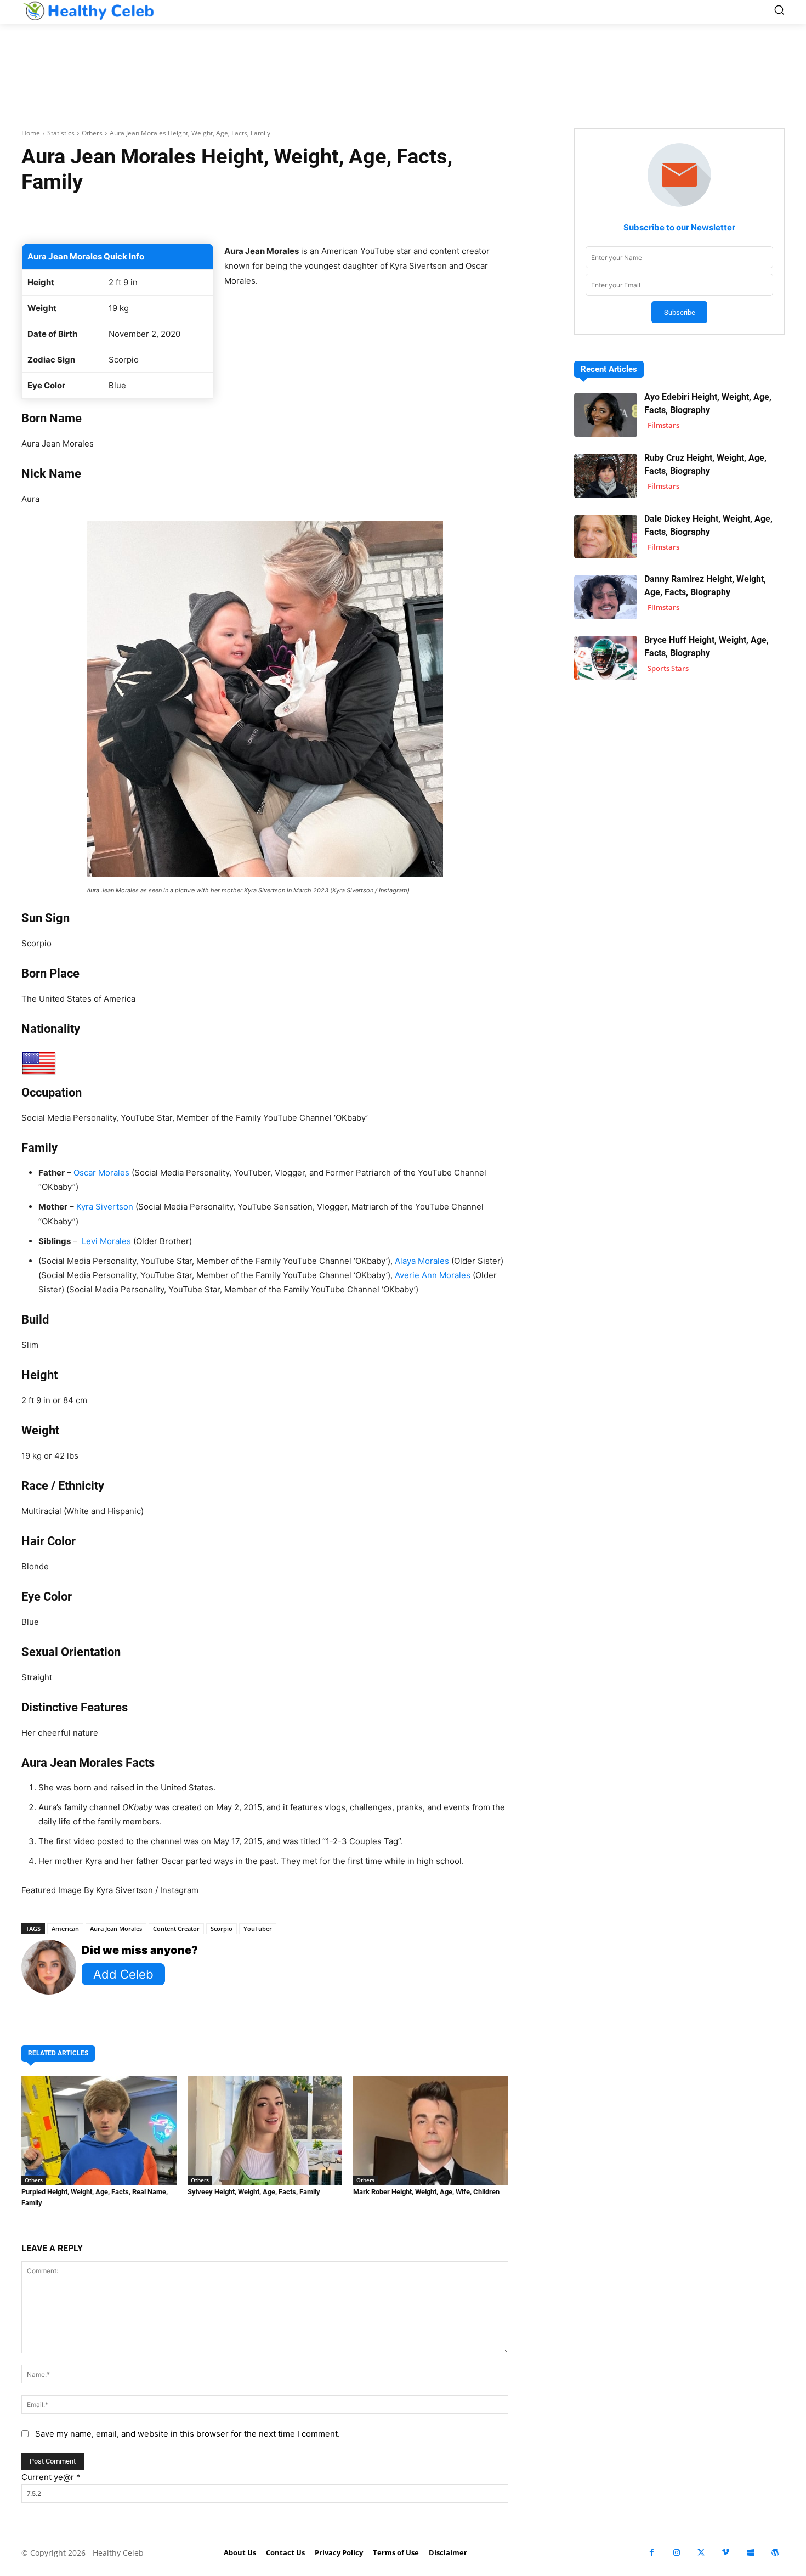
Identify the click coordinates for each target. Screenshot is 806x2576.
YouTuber (258, 1928)
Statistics (61, 133)
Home (31, 133)
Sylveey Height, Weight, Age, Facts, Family (254, 2192)
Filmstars (663, 425)
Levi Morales (106, 1241)
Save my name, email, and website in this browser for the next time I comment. (188, 2434)
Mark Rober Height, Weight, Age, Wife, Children (426, 2192)
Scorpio (222, 1928)
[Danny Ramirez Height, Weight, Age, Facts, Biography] (606, 597)
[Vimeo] (726, 2553)
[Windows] (750, 2553)
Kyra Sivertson (105, 1207)
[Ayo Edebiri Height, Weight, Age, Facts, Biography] (606, 415)
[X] (701, 2553)
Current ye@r (51, 2477)
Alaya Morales (422, 1261)
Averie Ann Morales (433, 1275)
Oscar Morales (101, 1173)
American (65, 1928)
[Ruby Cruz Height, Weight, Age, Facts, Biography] (606, 476)
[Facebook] (652, 2553)
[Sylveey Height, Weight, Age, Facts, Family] (265, 2131)
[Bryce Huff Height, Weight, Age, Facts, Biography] (606, 658)
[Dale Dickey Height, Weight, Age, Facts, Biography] (606, 537)
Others (92, 133)
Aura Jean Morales (116, 1928)
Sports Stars (668, 668)
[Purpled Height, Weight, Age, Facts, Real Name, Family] (99, 2131)
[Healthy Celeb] (88, 11)
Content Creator (176, 1928)
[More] (395, 216)
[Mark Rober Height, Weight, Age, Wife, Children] (431, 2131)
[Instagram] (676, 2553)
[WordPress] (775, 2553)
